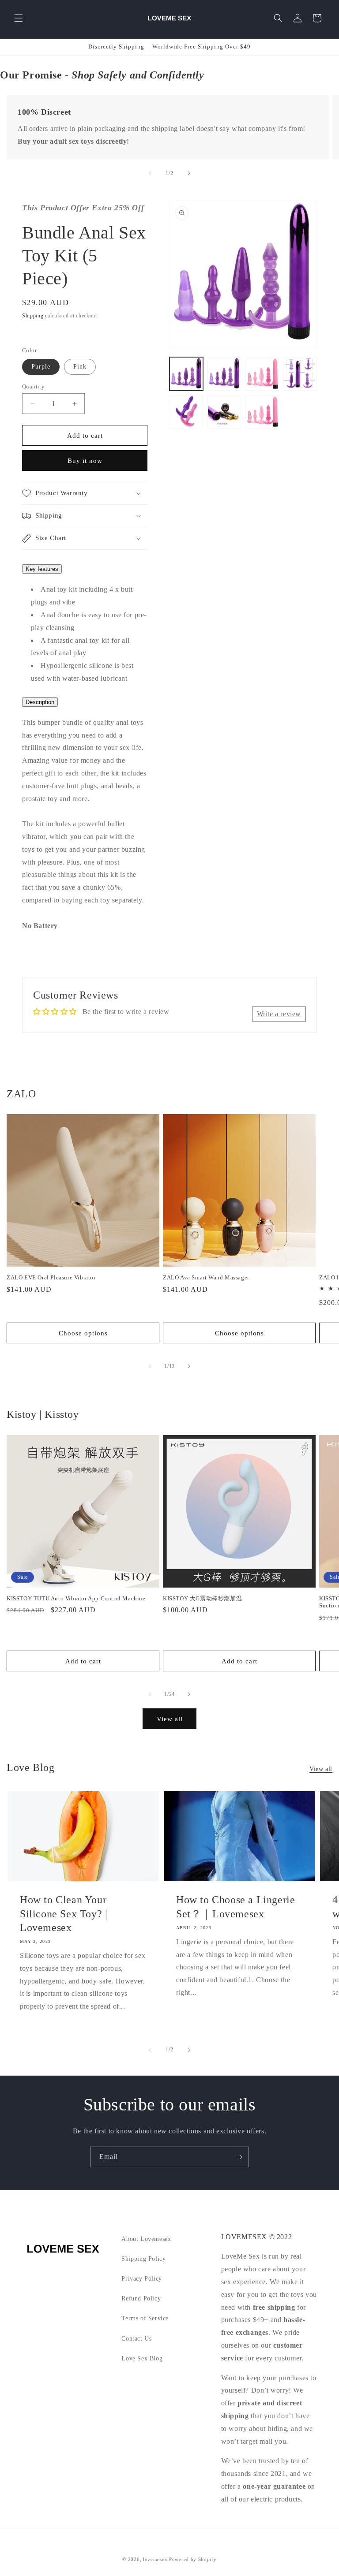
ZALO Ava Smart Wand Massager (206, 1277)
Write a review (279, 1014)
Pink (80, 367)
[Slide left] (150, 173)
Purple (41, 367)
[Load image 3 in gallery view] (262, 374)
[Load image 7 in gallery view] (262, 412)
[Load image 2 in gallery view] (224, 374)
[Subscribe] (239, 2157)
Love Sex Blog (142, 2358)
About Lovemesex (146, 2239)
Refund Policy (141, 2298)
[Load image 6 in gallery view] (224, 412)
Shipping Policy (143, 2259)
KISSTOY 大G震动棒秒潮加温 (202, 1598)
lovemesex (155, 2559)
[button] (19, 18)
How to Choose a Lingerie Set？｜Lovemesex (235, 1907)
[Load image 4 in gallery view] (300, 374)
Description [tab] (40, 702)
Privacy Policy (141, 2279)
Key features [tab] (42, 569)
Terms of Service (145, 2318)
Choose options (83, 1333)
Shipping (33, 316)
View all (170, 1719)
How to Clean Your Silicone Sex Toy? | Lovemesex (64, 1913)
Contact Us (136, 2339)
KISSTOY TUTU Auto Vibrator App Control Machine (76, 1598)
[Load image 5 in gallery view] (186, 412)
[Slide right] (189, 173)
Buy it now (85, 461)
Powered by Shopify (193, 2559)
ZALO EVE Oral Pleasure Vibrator (51, 1277)
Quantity (33, 386)
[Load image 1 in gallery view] (186, 374)
